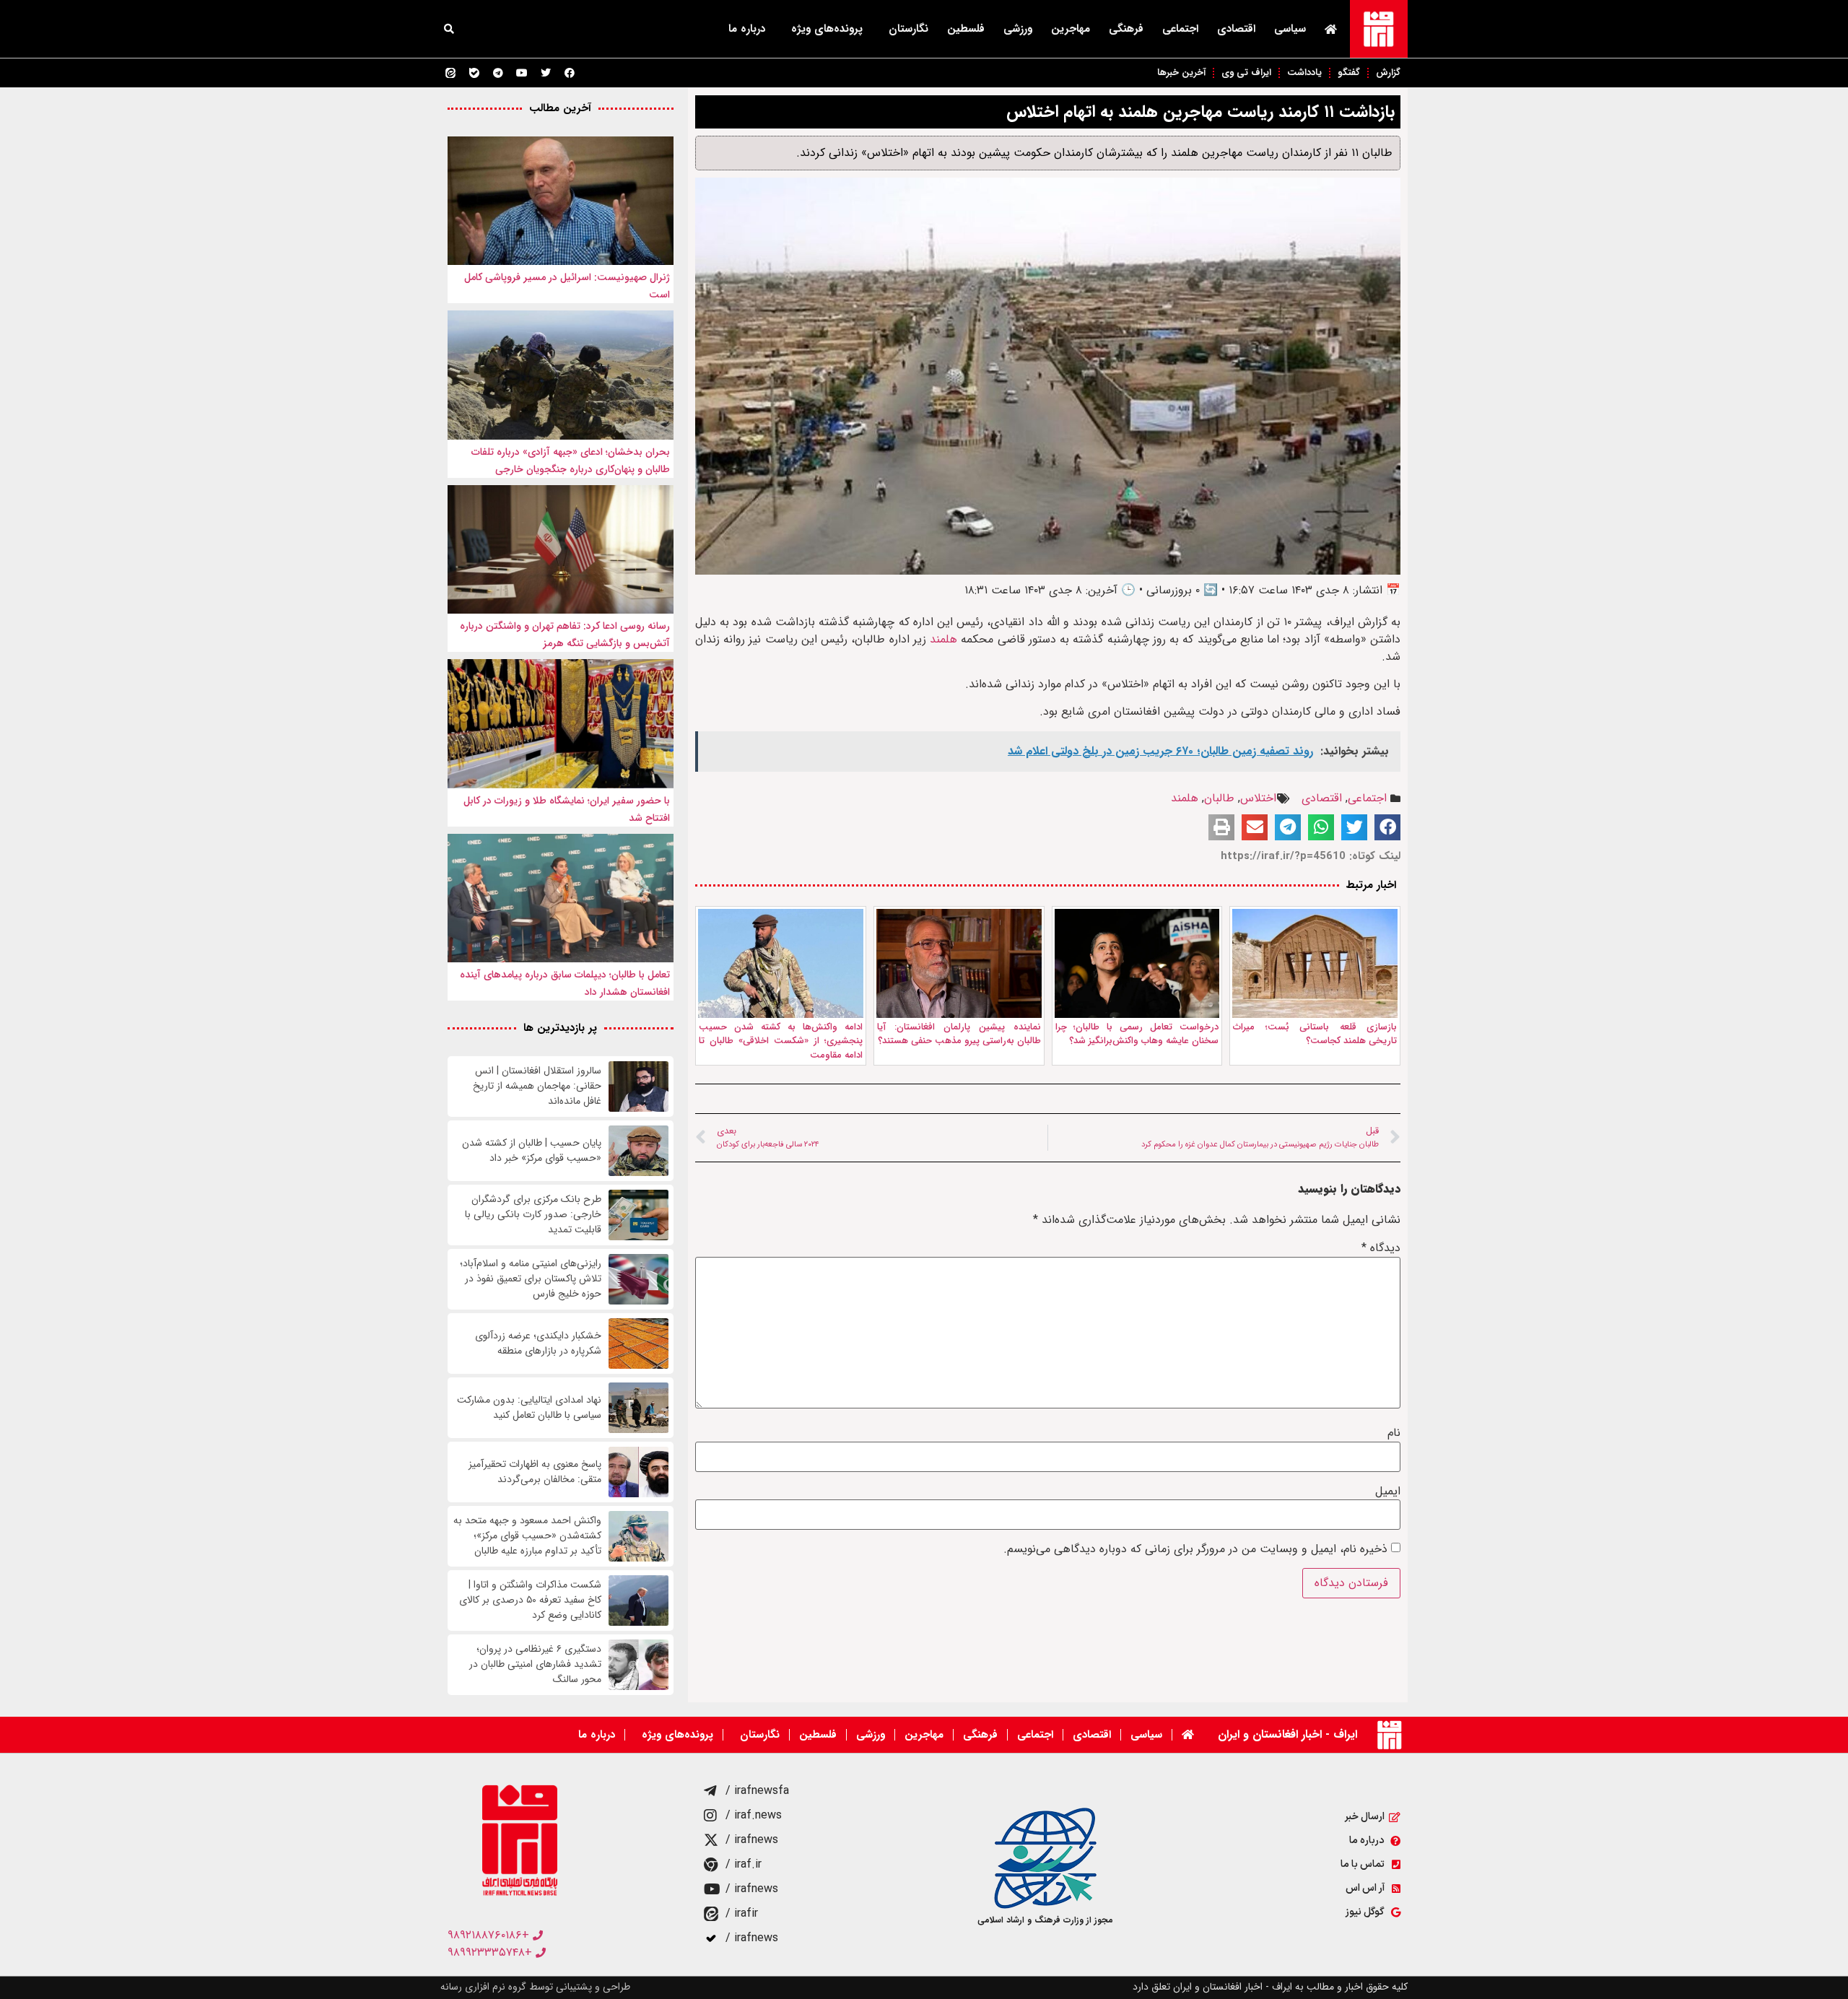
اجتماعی (1180, 29)
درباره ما (747, 29)
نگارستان (908, 29)
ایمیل (1388, 1491)
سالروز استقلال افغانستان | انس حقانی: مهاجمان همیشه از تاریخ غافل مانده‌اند (537, 1086)
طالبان (1219, 798)
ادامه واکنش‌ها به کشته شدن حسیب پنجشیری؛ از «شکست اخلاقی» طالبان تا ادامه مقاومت (781, 1041)
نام (1394, 1433)
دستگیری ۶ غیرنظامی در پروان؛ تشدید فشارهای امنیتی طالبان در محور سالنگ (535, 1664)
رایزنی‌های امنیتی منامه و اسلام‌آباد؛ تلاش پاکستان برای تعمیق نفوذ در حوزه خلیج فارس (531, 1279)
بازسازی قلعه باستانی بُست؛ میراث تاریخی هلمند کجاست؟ (1315, 1034)
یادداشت (1304, 73)
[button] (449, 29)
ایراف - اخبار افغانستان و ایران (1287, 1734)
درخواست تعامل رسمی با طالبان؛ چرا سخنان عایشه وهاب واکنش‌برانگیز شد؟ (1137, 1034)
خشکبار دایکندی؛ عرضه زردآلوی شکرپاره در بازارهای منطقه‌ (538, 1343)
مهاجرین (1071, 29)
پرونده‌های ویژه (827, 29)
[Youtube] (522, 73)
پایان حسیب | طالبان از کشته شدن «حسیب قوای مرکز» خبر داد (532, 1151)
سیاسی (1290, 29)
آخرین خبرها (1181, 73)
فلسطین (966, 29)
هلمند (943, 639)
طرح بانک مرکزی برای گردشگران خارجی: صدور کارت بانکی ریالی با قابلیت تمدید (533, 1215)
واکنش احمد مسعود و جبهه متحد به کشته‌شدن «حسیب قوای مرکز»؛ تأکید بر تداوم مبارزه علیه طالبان (527, 1536)
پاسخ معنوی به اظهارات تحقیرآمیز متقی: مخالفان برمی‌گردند (535, 1472)
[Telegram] (498, 73)
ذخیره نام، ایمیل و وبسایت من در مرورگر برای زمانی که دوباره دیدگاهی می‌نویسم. (1195, 1549)
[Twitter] (546, 73)
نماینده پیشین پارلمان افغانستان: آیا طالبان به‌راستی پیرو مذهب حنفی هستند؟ (959, 1034)
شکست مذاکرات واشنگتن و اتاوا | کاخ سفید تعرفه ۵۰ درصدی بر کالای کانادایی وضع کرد (530, 1600)
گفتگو (1349, 73)
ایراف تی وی (1246, 73)
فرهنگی (1126, 29)
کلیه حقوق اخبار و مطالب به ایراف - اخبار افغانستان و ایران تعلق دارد (1270, 1987)
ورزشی (1018, 29)
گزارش (1388, 73)
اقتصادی (1236, 29)
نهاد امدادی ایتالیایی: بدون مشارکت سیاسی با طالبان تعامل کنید (529, 1408)
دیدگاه (1381, 1248)
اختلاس (1258, 798)
